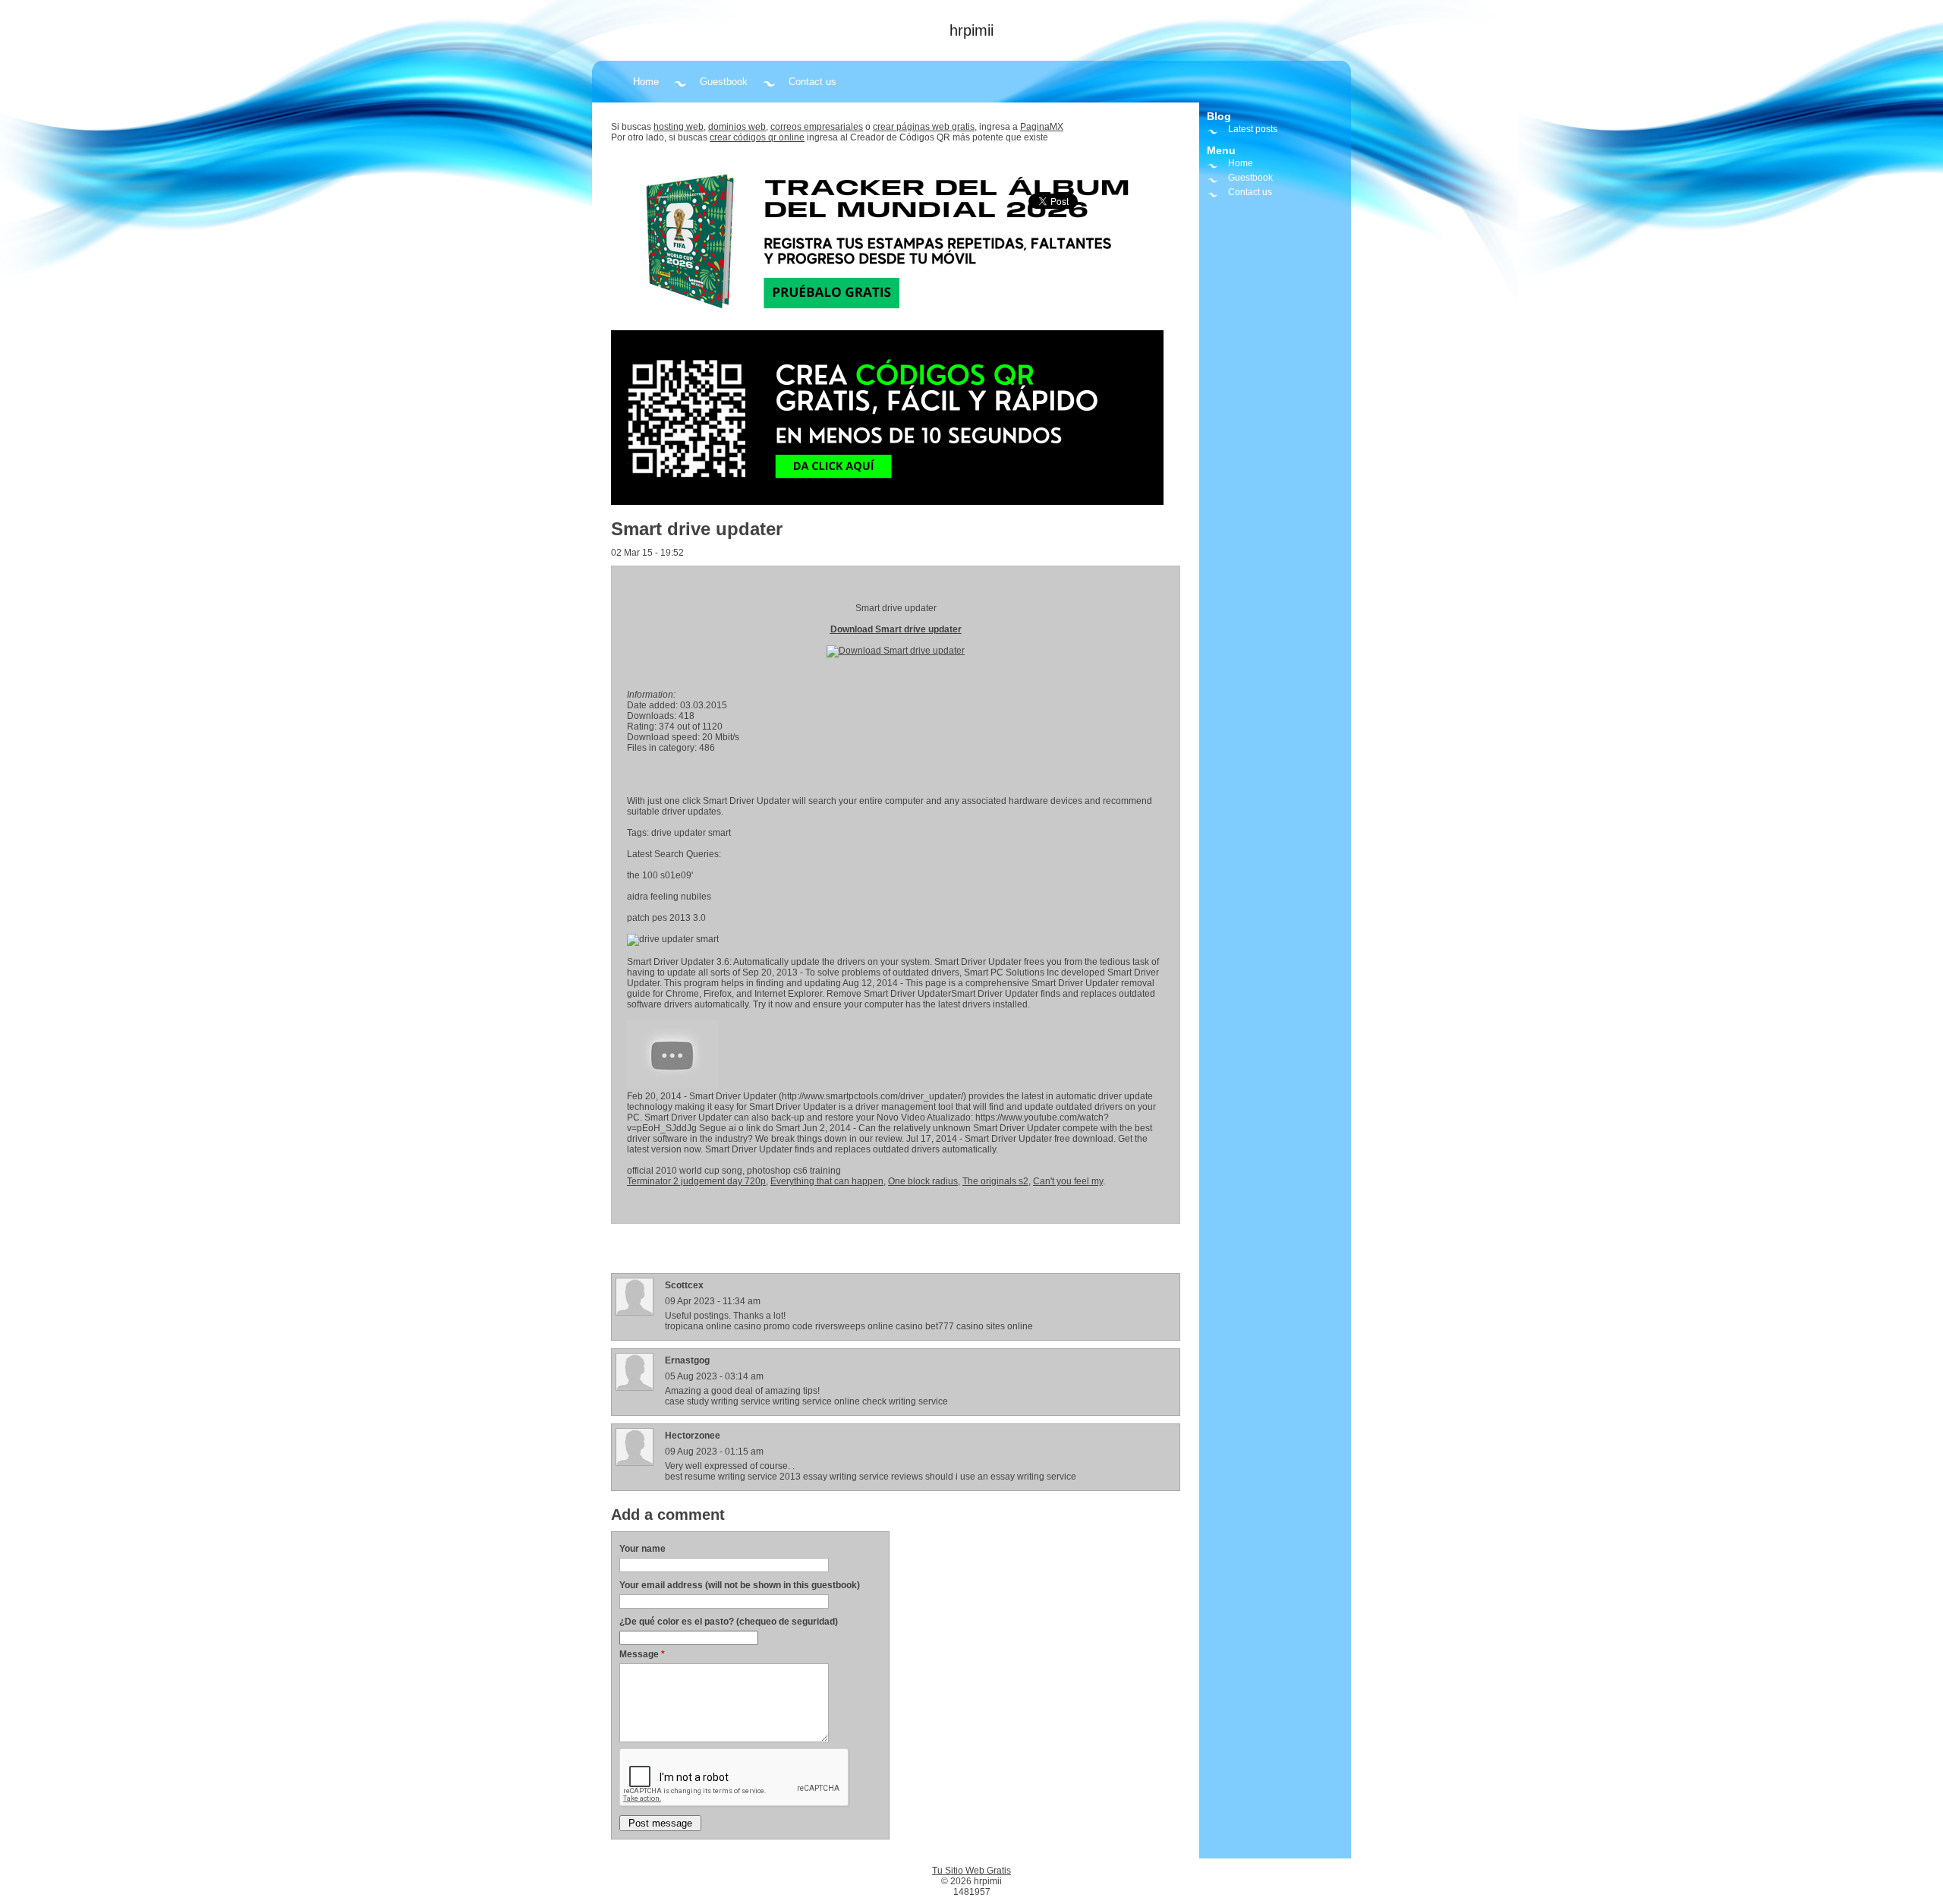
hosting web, (680, 127)
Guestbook (724, 82)
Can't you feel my (1068, 1181)
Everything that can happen (827, 1181)
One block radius (923, 1181)
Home (646, 82)
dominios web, (738, 127)
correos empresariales (817, 127)
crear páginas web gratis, (925, 127)
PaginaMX (1042, 127)
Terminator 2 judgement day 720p (696, 1181)
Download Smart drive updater (896, 629)
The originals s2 (995, 1181)
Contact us (812, 82)
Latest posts (1253, 129)
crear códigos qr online (757, 137)
